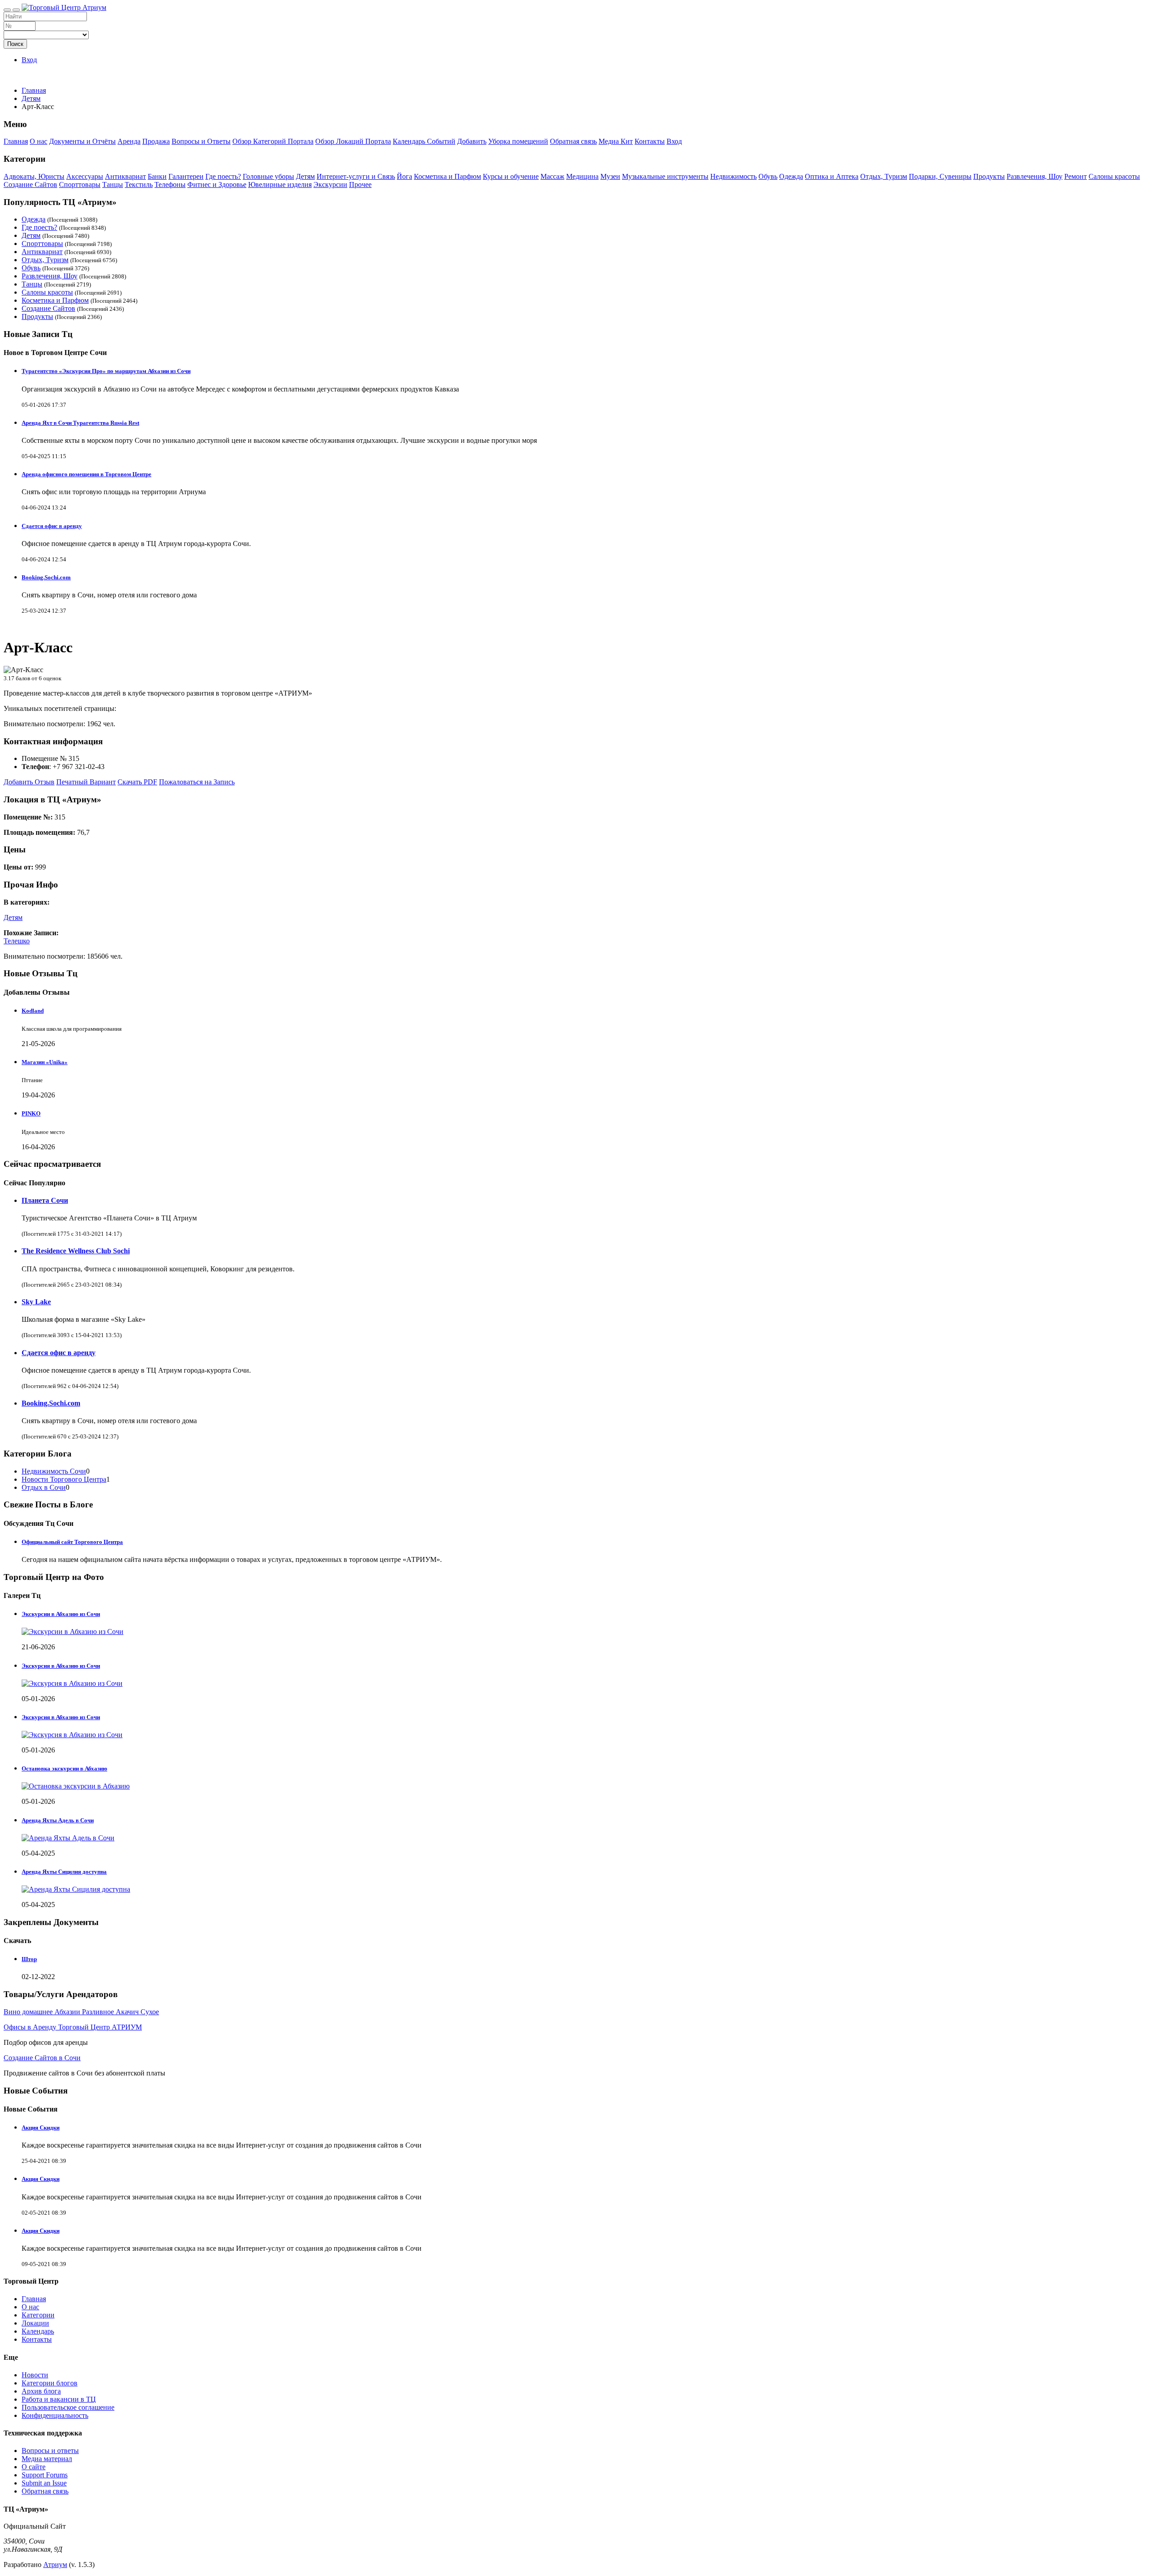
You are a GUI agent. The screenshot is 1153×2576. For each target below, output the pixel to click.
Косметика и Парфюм (447, 176)
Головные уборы (268, 176)
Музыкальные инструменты (665, 176)
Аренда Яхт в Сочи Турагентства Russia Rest (80, 423)
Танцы (113, 184)
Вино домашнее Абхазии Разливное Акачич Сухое (81, 2012)
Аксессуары (85, 176)
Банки (157, 176)
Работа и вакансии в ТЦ (59, 2399)
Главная (34, 90)
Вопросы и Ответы (201, 141)
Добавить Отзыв (29, 782)
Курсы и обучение (511, 176)
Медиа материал (47, 2459)
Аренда (129, 141)
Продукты (989, 176)
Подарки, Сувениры (940, 176)
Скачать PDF (137, 782)
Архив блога (41, 2391)
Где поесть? (223, 176)
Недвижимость (733, 176)
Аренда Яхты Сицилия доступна (64, 1872)
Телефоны (170, 184)
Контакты (650, 141)
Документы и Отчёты (82, 141)
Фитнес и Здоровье (217, 184)
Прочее (360, 184)
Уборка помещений (518, 141)
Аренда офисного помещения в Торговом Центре (86, 474)
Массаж (552, 176)
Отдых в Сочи (44, 1487)
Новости (35, 2375)
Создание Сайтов (30, 184)
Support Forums (45, 2475)
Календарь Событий (424, 141)
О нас (39, 141)
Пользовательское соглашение (68, 2407)
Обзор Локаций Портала (353, 141)
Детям (305, 176)
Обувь (768, 176)
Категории (38, 2315)
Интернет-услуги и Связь (356, 176)
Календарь (38, 2331)
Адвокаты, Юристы (34, 176)
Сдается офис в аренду (52, 526)
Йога (404, 176)
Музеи (610, 176)
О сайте (34, 2467)
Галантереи (186, 176)
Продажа (156, 141)
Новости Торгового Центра (64, 1479)
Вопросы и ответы (50, 2451)
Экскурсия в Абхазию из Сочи (61, 1666)
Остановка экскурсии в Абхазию (64, 1768)
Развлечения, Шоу (1035, 176)
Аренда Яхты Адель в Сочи (58, 1820)
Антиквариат (125, 176)
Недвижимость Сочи (54, 1471)
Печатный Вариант (86, 782)
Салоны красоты (1114, 176)
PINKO (31, 1113)
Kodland (33, 1011)
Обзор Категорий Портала (273, 141)
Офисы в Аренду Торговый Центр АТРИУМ (73, 2027)
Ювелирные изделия (280, 184)
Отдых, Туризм (884, 176)
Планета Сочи (45, 1200)
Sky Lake (36, 1302)
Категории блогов (50, 2383)
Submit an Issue (44, 2483)
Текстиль (139, 184)
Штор (29, 1959)
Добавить (472, 141)
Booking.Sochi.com (46, 577)
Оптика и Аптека (832, 176)
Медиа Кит (616, 141)
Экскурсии (330, 184)
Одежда (791, 176)
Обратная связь (573, 141)
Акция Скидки (41, 2128)
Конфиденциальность (55, 2415)
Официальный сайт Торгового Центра (72, 1542)
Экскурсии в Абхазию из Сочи (61, 1614)
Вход (29, 60)
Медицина (582, 176)
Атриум (55, 2565)
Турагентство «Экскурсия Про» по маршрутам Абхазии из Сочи (106, 371)
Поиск (15, 44)
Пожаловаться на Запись (197, 782)
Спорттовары (80, 184)
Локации (35, 2323)
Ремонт (1076, 176)
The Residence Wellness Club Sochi (76, 1251)
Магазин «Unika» (45, 1062)
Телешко (17, 941)
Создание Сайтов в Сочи (42, 2058)
